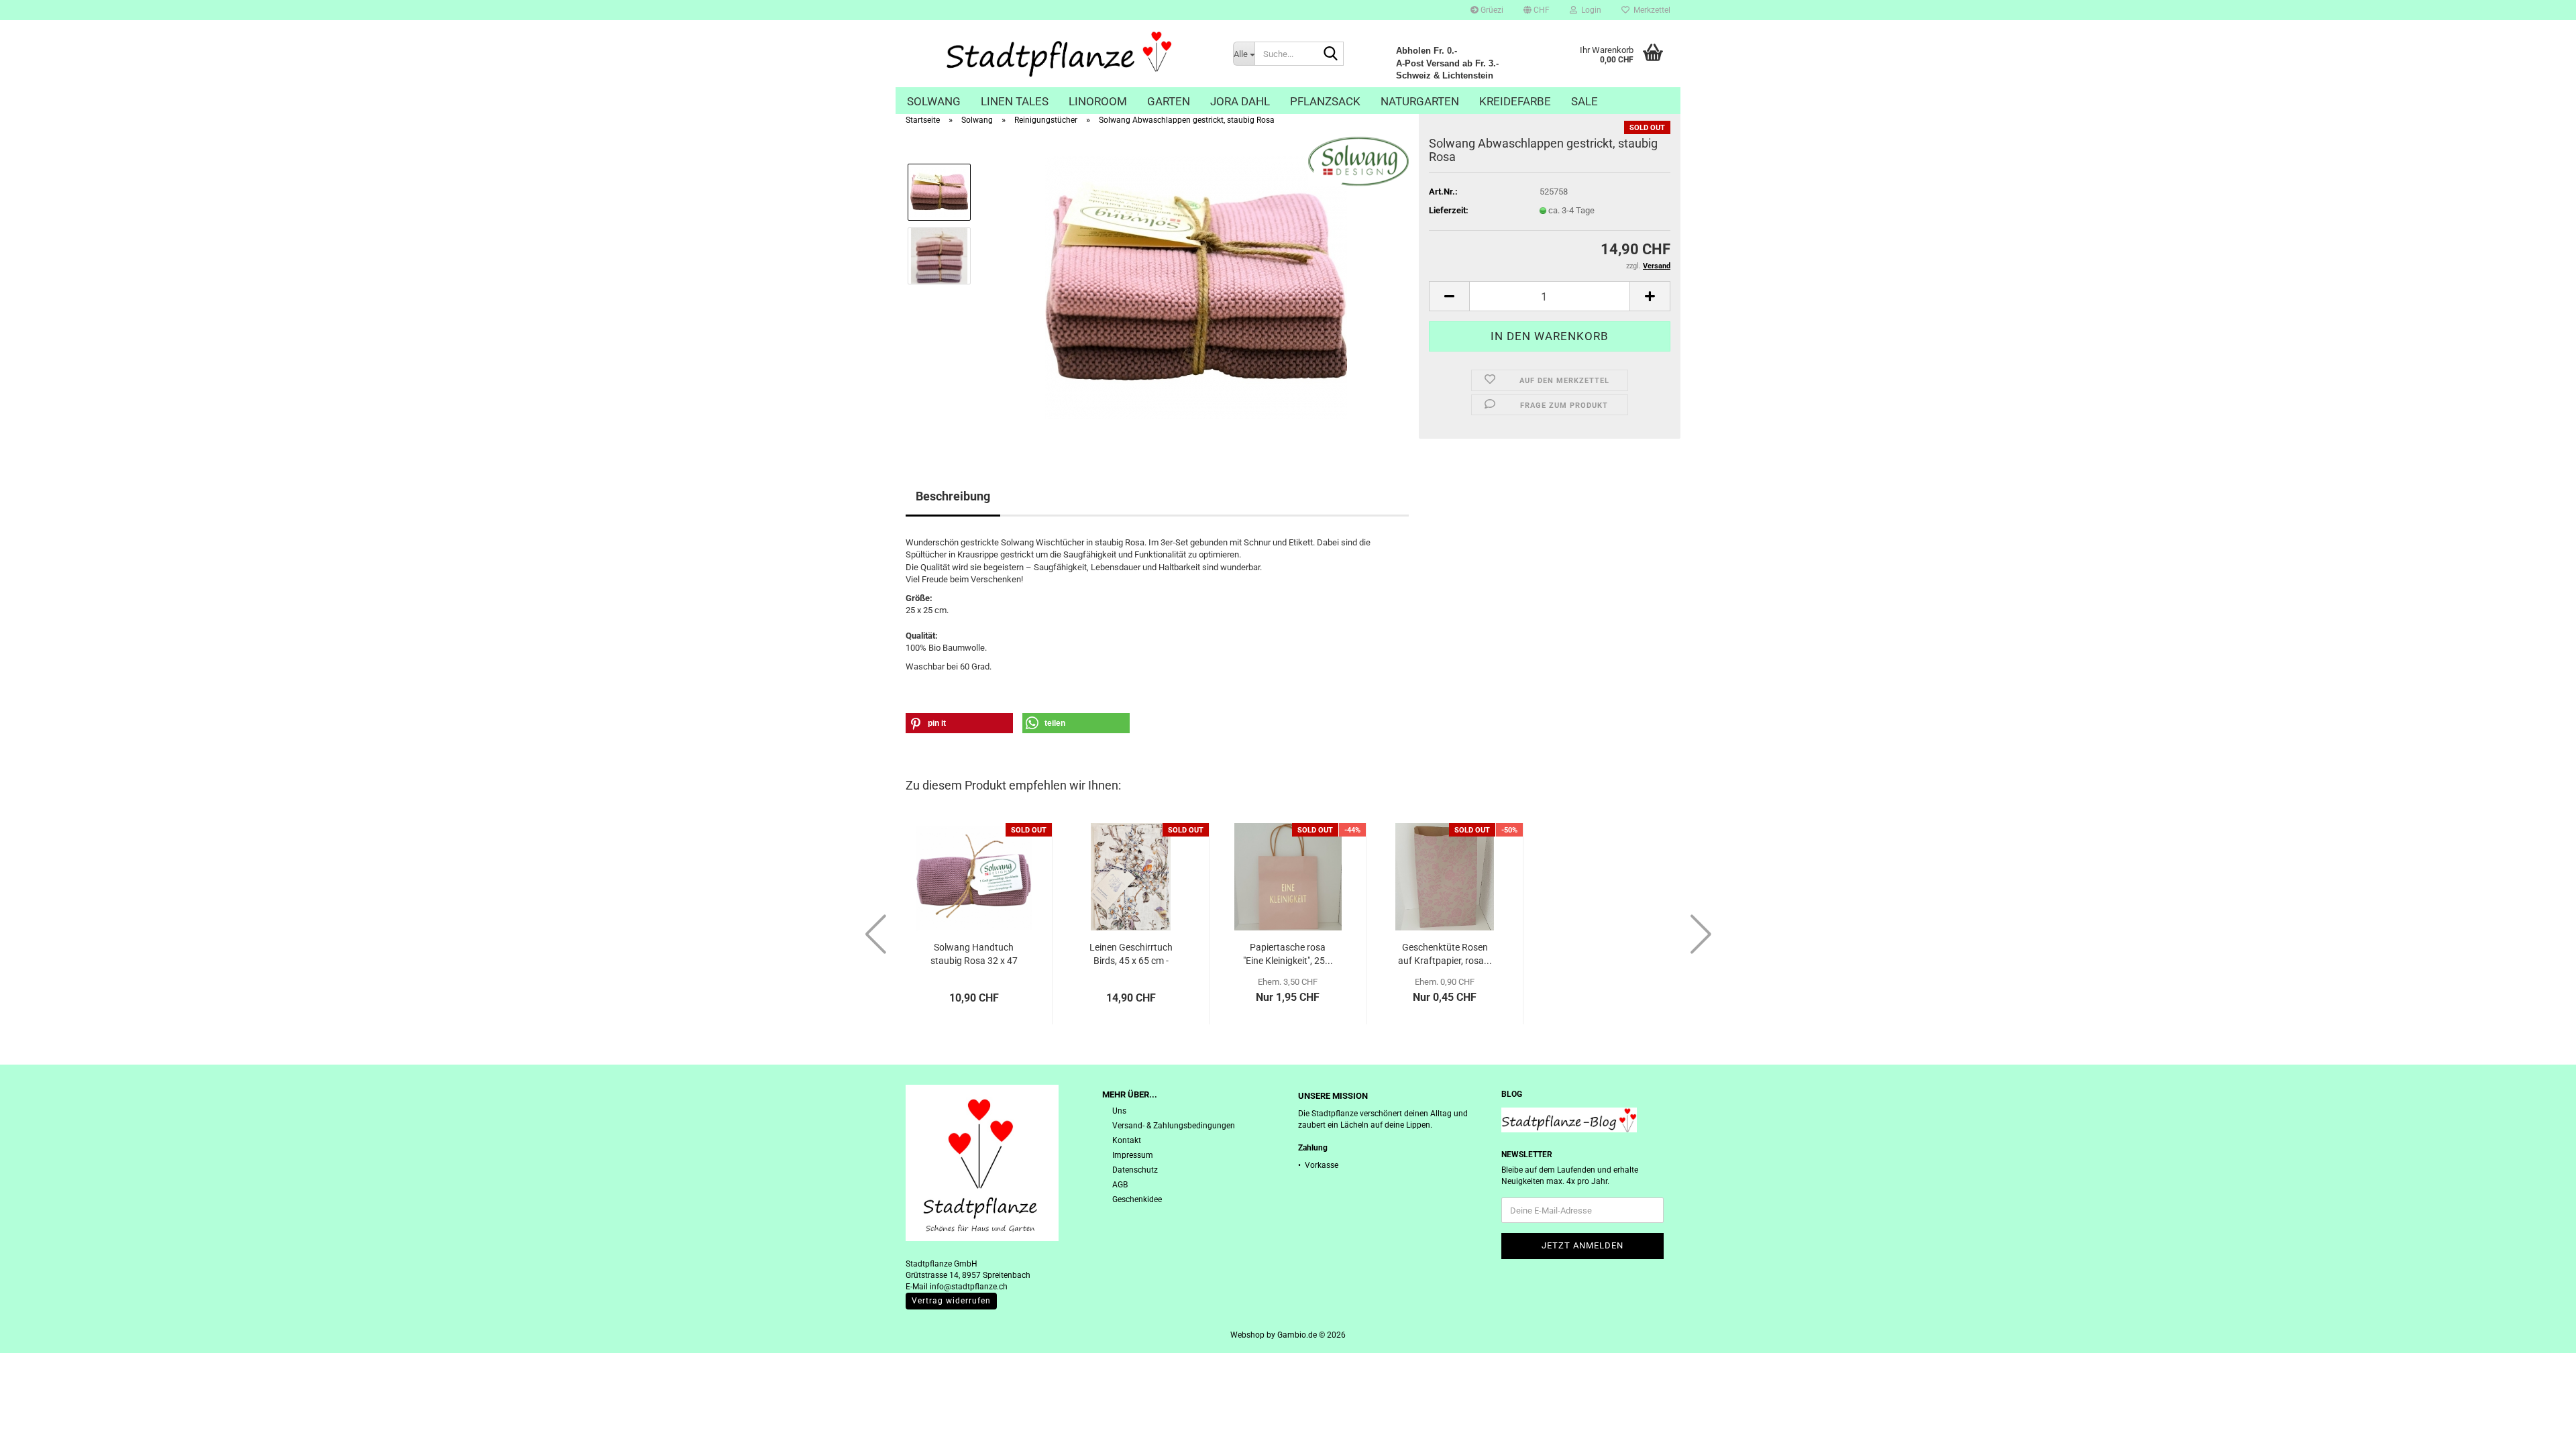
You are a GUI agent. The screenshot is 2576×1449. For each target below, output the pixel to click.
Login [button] (1589, 10)
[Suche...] (1331, 54)
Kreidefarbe (1515, 101)
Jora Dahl (1240, 101)
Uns (1119, 1111)
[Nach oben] (2539, 1429)
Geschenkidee (1137, 1199)
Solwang (934, 101)
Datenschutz (1135, 1170)
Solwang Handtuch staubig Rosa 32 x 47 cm (974, 955)
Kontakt (1127, 1140)
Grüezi (1491, 10)
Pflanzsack (1325, 101)
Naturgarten (1420, 101)
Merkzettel (1650, 10)
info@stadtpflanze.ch (969, 1287)
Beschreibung (953, 496)
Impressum (1133, 1155)
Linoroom (1098, 101)
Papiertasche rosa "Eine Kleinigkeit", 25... (1288, 954)
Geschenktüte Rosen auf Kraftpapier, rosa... (1445, 954)
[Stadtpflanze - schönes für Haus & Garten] (1059, 54)
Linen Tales (1015, 101)
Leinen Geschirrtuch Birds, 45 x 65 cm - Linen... (1131, 955)
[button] (1537, 10)
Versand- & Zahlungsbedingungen (1174, 1126)
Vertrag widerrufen (951, 1301)
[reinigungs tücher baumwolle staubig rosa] (1196, 287)
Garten (1169, 101)
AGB (1120, 1185)
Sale (1585, 101)
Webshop (1247, 1335)
